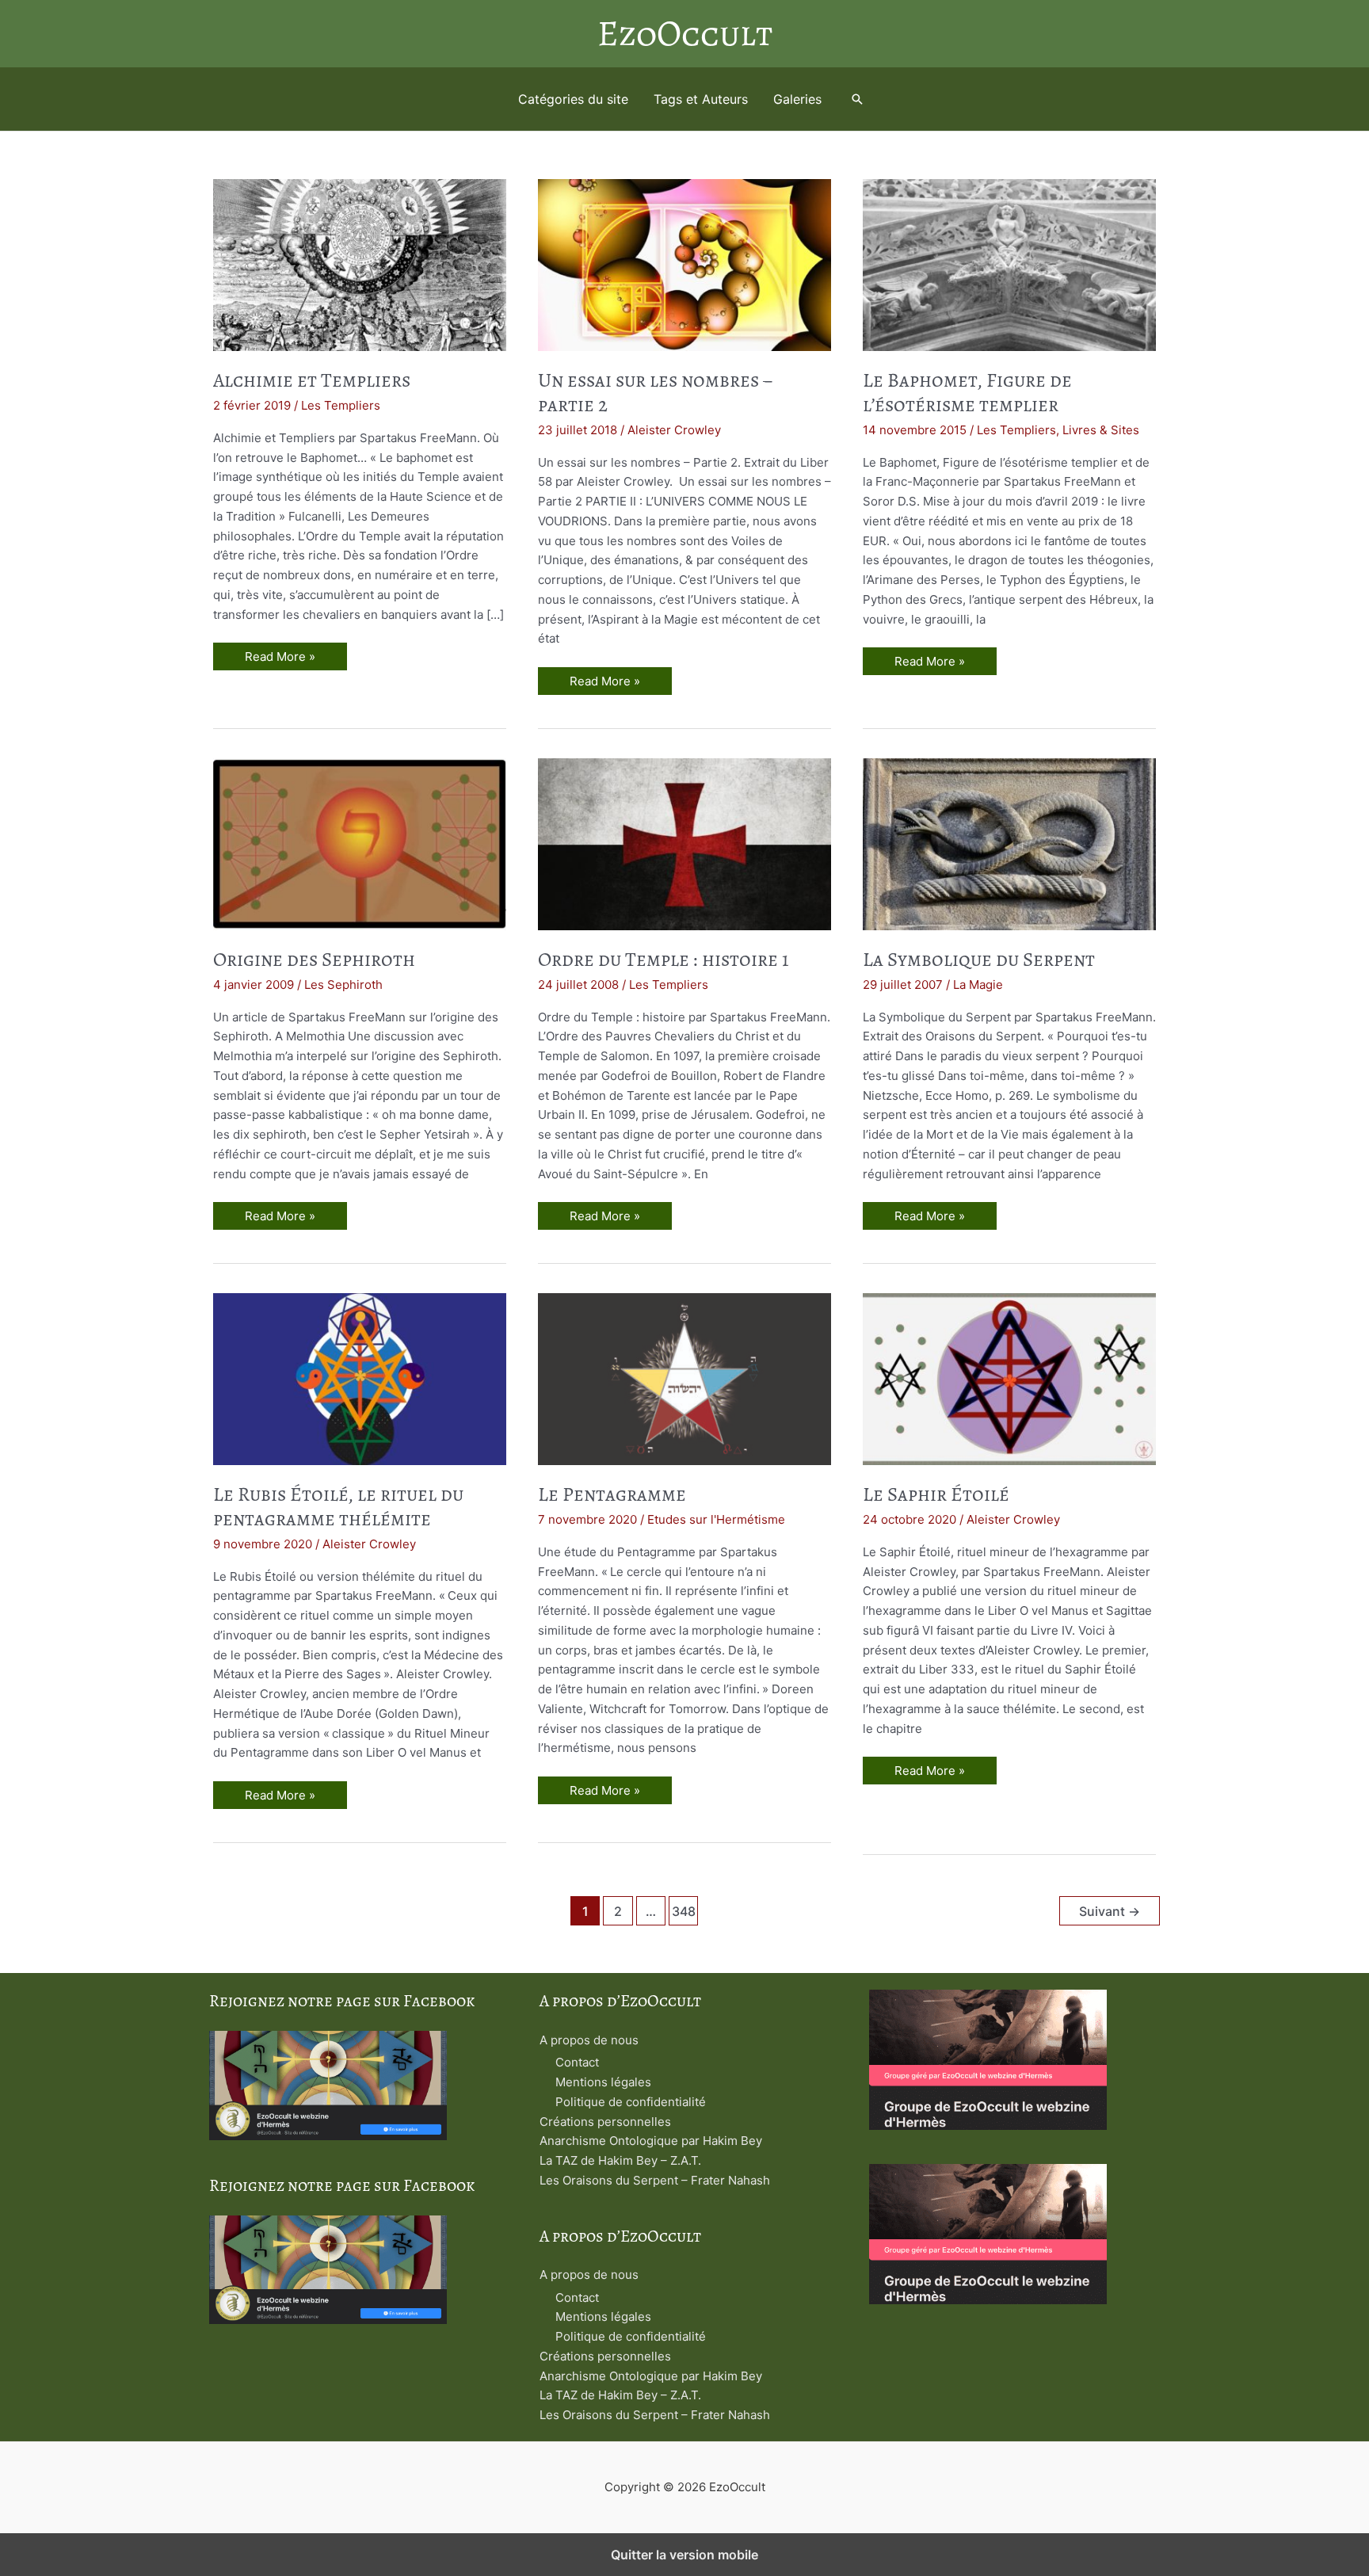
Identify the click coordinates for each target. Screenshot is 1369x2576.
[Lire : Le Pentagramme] (684, 1378)
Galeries (797, 99)
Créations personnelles (605, 2122)
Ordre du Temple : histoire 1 (664, 960)
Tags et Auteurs (701, 99)
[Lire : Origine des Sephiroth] (360, 843)
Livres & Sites (1101, 430)
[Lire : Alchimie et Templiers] (360, 264)
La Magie (978, 985)
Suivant (1110, 1912)
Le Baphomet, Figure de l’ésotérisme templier (967, 393)
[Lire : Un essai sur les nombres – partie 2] (684, 264)
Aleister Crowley (674, 430)
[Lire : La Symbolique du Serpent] (1009, 843)
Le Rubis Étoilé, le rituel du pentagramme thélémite (338, 1507)
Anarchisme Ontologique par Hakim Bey (651, 2141)
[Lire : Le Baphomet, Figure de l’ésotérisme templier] (1009, 264)
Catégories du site (573, 99)
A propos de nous (589, 2040)
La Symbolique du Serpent (979, 960)
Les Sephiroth (343, 985)
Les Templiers (341, 405)
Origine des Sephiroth (314, 960)
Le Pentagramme (612, 1494)
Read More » (280, 659)
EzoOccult (685, 33)
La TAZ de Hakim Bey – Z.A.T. (620, 2160)
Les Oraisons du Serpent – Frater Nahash (655, 2180)
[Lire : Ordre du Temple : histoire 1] (684, 843)
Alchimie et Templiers (312, 380)
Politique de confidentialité (631, 2102)
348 (684, 1912)
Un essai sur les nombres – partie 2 (655, 393)
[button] (857, 99)
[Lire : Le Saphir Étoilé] (1009, 1378)
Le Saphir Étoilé (936, 1494)
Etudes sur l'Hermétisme (716, 1519)
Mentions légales (603, 2082)
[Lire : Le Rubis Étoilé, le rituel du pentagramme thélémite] (360, 1378)
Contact (577, 2062)
